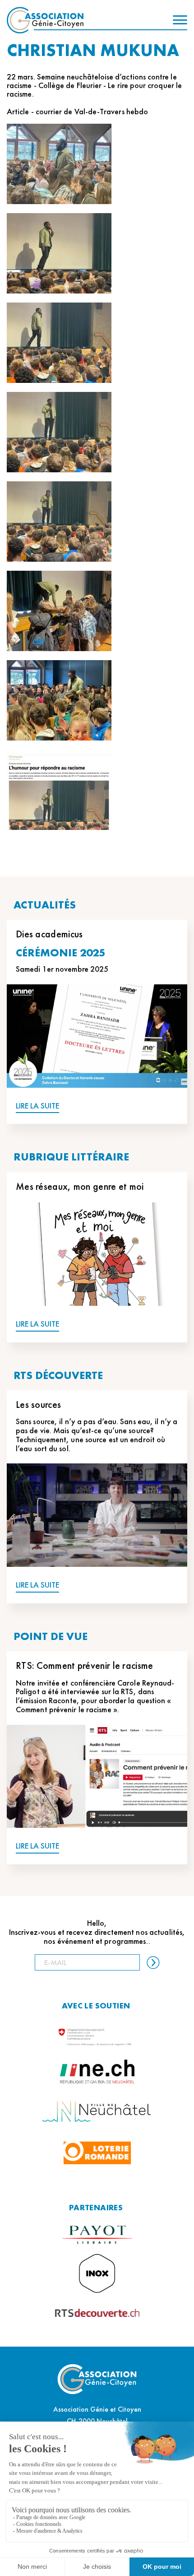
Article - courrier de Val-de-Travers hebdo (77, 111)
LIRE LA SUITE (37, 1106)
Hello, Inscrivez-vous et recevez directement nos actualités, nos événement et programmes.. (97, 1932)
